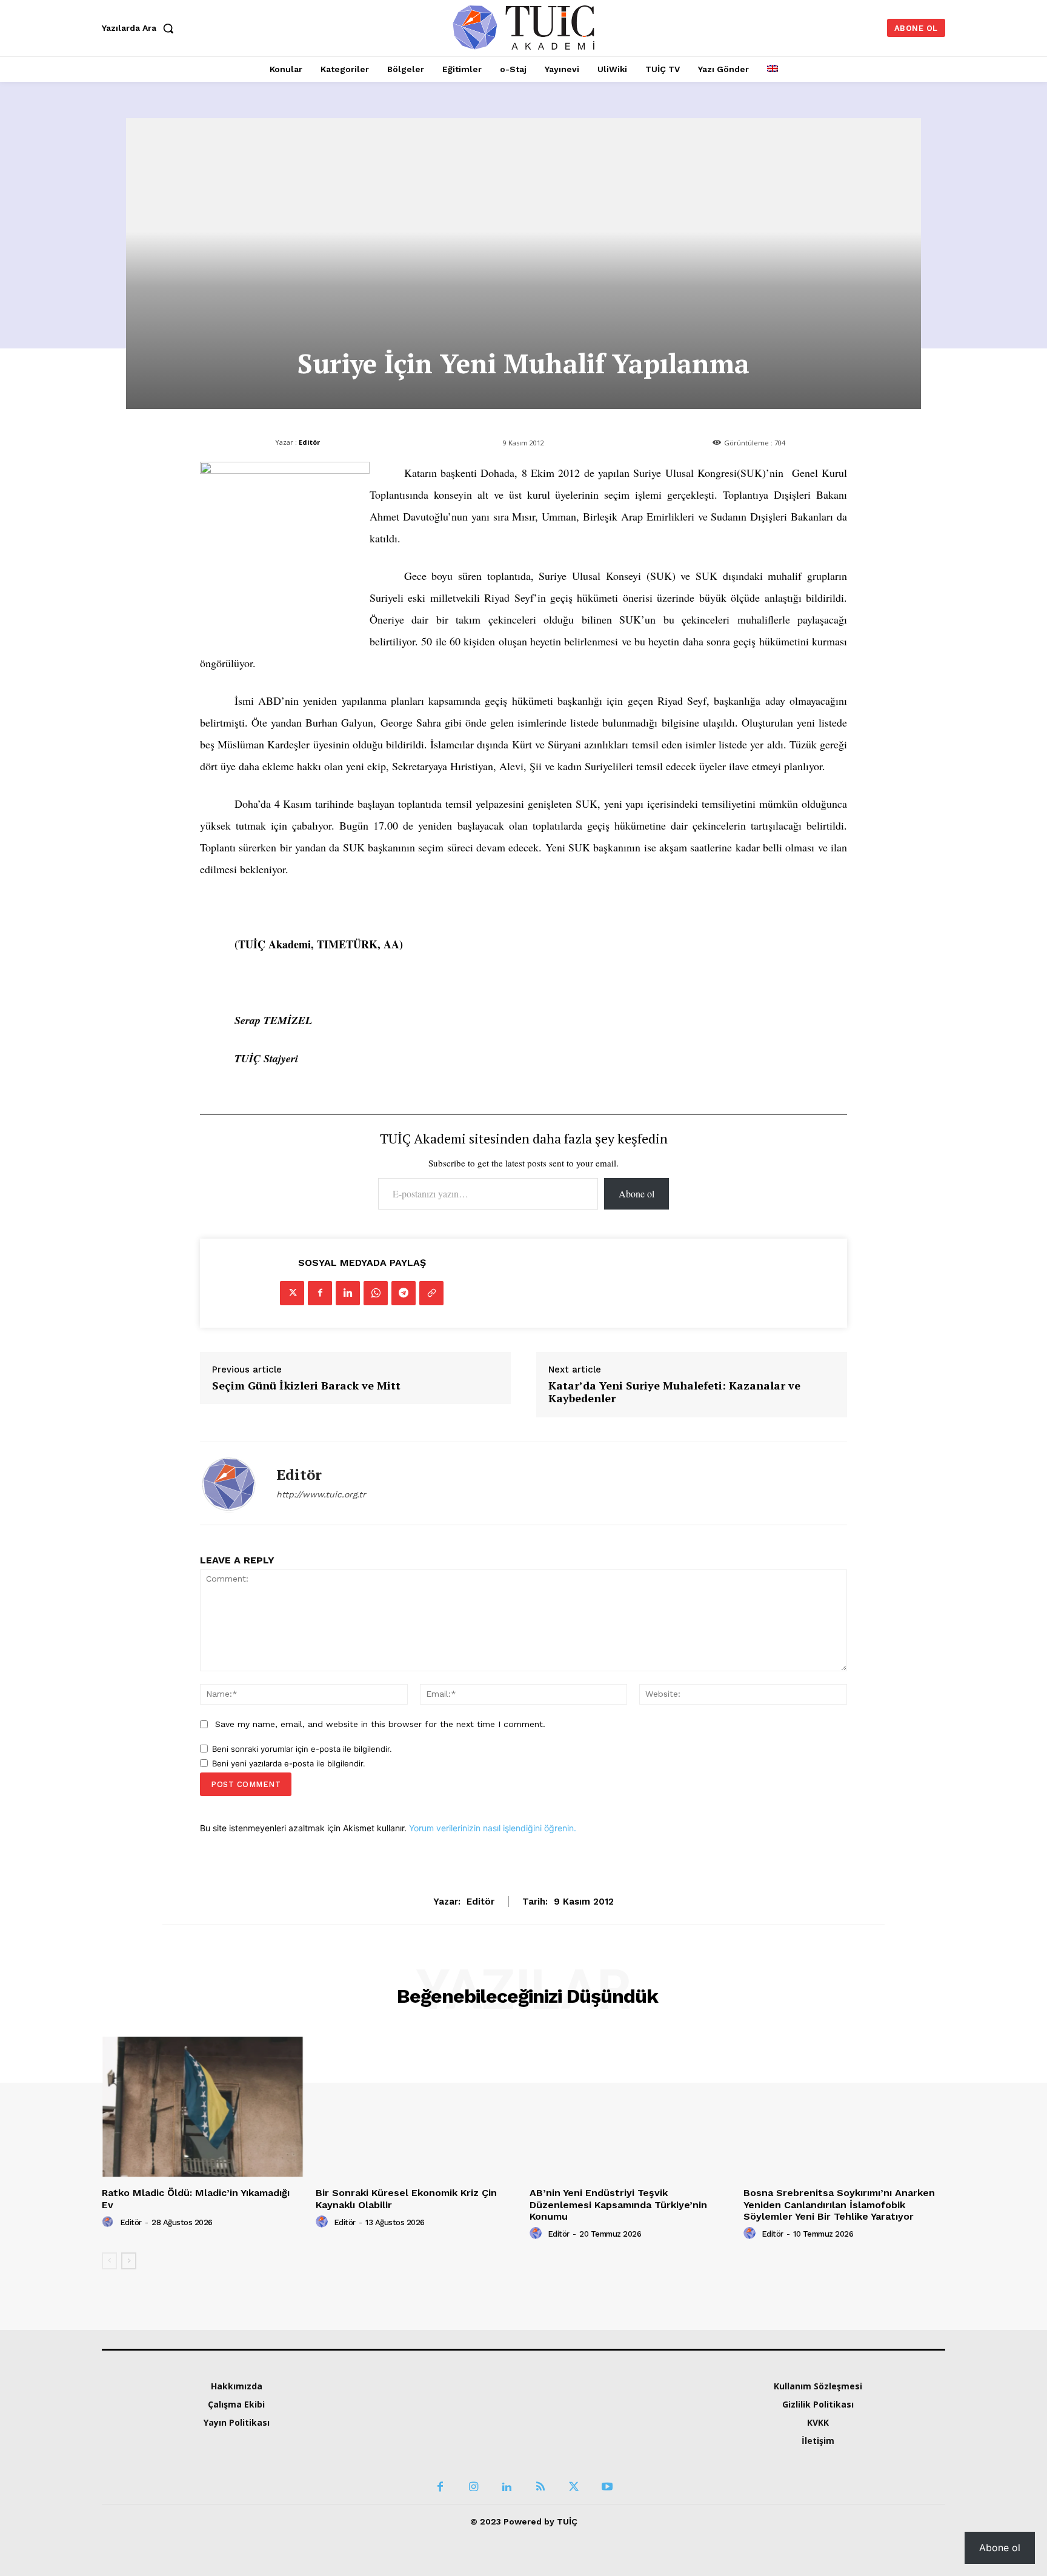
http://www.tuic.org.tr (321, 1494)
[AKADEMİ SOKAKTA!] (524, 27)
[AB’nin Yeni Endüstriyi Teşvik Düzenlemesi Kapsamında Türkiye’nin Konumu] (630, 2107)
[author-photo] (110, 2222)
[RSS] (540, 2452)
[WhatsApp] (376, 1293)
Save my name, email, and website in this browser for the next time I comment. (380, 1724)
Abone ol (637, 1193)
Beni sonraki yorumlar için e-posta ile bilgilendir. (302, 1749)
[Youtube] (607, 2452)
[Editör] (229, 1483)
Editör (309, 442)
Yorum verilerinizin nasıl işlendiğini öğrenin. (493, 1828)
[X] (292, 1293)
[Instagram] (474, 2452)
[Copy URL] (431, 1293)
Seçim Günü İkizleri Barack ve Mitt (306, 1386)
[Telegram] (404, 1293)
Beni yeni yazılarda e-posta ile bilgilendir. (289, 1763)
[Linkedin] (348, 1293)
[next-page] (129, 2261)
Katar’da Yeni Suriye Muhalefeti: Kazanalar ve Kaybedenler (674, 1392)
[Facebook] (320, 1293)
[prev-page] (109, 2261)
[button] (141, 28)
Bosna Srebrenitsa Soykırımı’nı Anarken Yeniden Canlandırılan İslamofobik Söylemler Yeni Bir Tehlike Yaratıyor (839, 2204)
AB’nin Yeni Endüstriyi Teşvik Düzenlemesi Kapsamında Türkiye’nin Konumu (618, 2204)
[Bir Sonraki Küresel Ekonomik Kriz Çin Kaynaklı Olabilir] (417, 2107)
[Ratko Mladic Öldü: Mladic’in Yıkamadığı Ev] (203, 2107)
